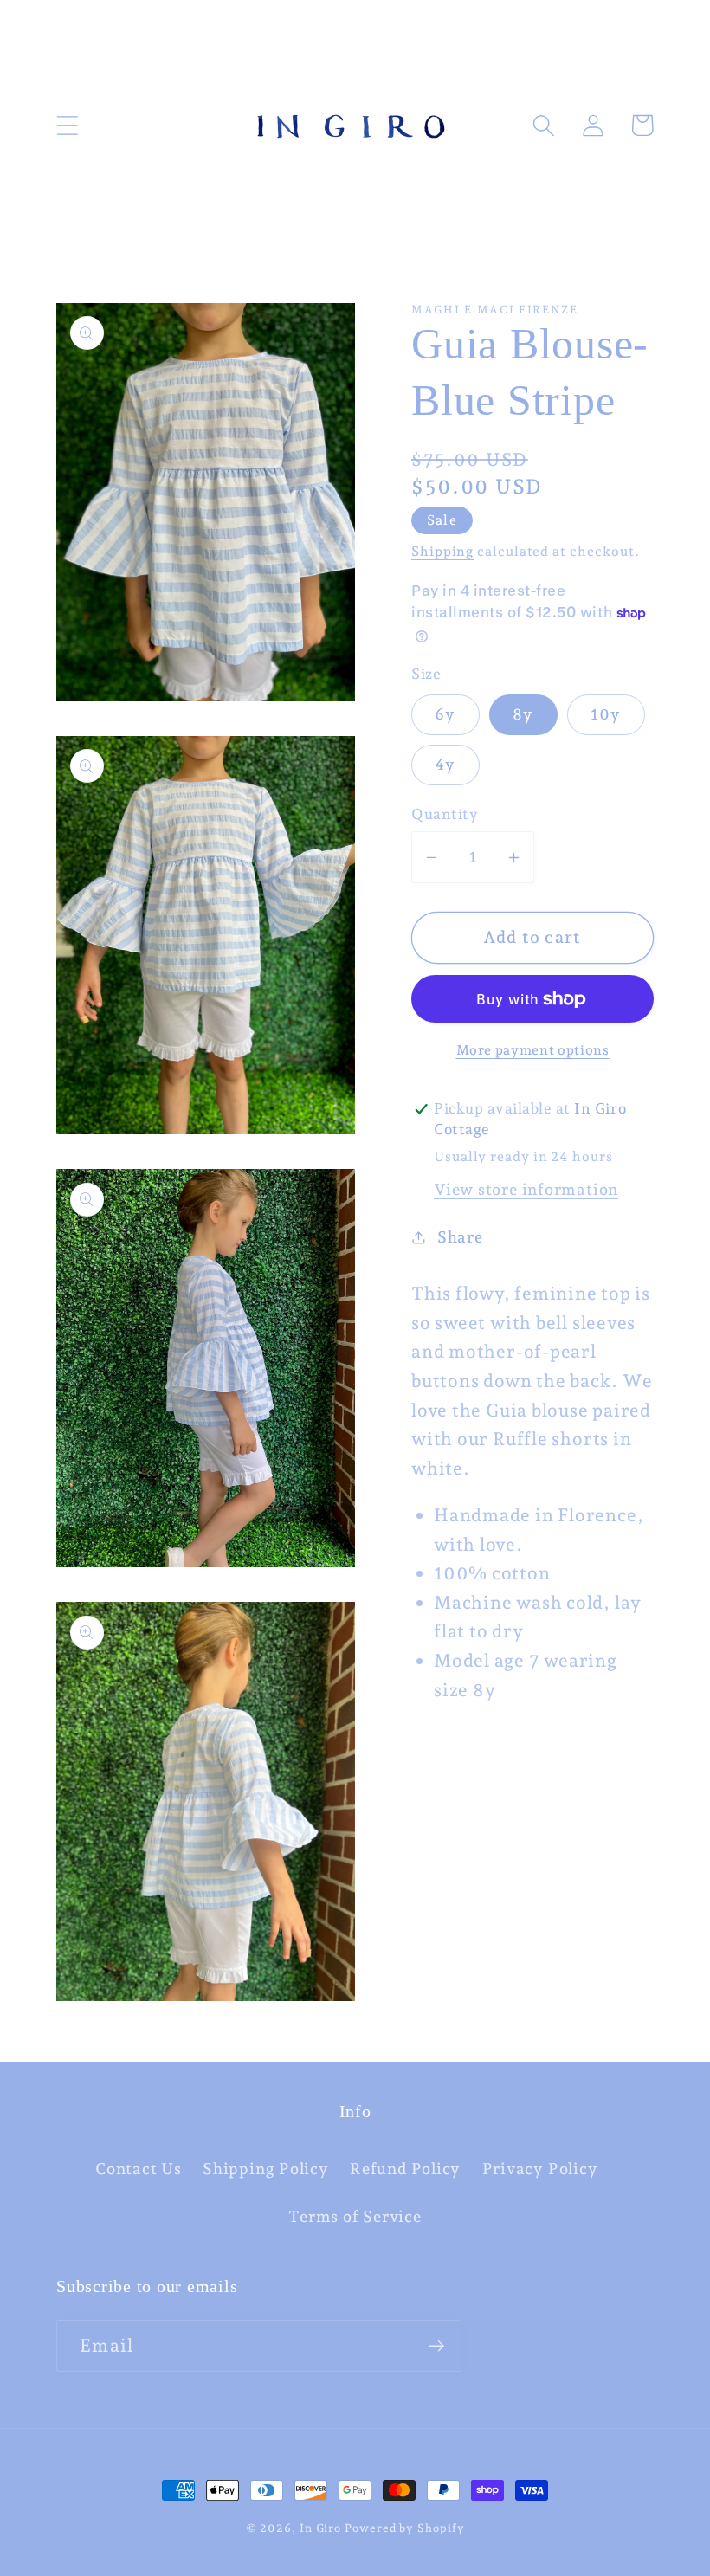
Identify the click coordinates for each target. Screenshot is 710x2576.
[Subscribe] (436, 2346)
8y (523, 714)
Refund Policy (405, 2169)
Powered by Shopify (404, 2528)
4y (445, 764)
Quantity (445, 814)
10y (606, 714)
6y (445, 714)
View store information (526, 1189)
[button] (67, 125)
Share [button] (460, 1237)
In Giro (320, 2528)
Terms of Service (355, 2216)
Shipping (442, 551)
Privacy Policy (540, 2169)
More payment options (533, 1050)
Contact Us (139, 2169)
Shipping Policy (266, 2169)
